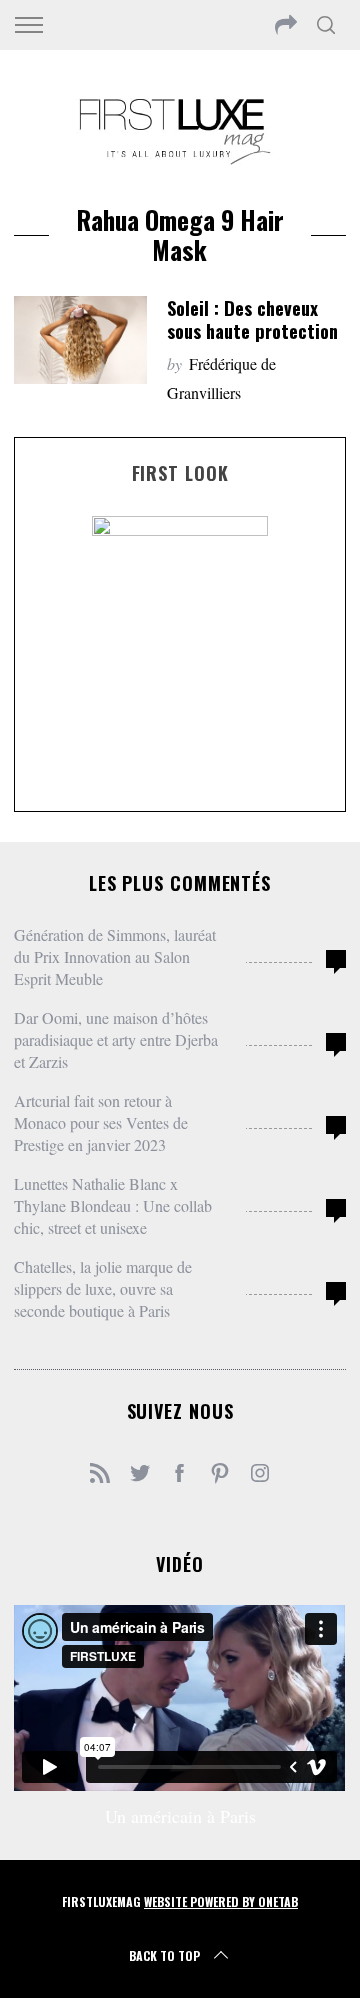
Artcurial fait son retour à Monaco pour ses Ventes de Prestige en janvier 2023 (101, 1122)
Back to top (164, 1955)
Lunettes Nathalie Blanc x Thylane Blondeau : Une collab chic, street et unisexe (113, 1205)
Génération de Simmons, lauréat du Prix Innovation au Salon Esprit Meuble (115, 956)
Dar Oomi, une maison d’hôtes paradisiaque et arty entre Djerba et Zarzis (116, 1039)
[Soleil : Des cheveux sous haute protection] (80, 340)
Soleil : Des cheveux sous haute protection (252, 319)
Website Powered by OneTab (221, 1901)
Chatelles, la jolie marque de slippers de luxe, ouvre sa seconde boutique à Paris (103, 1288)
